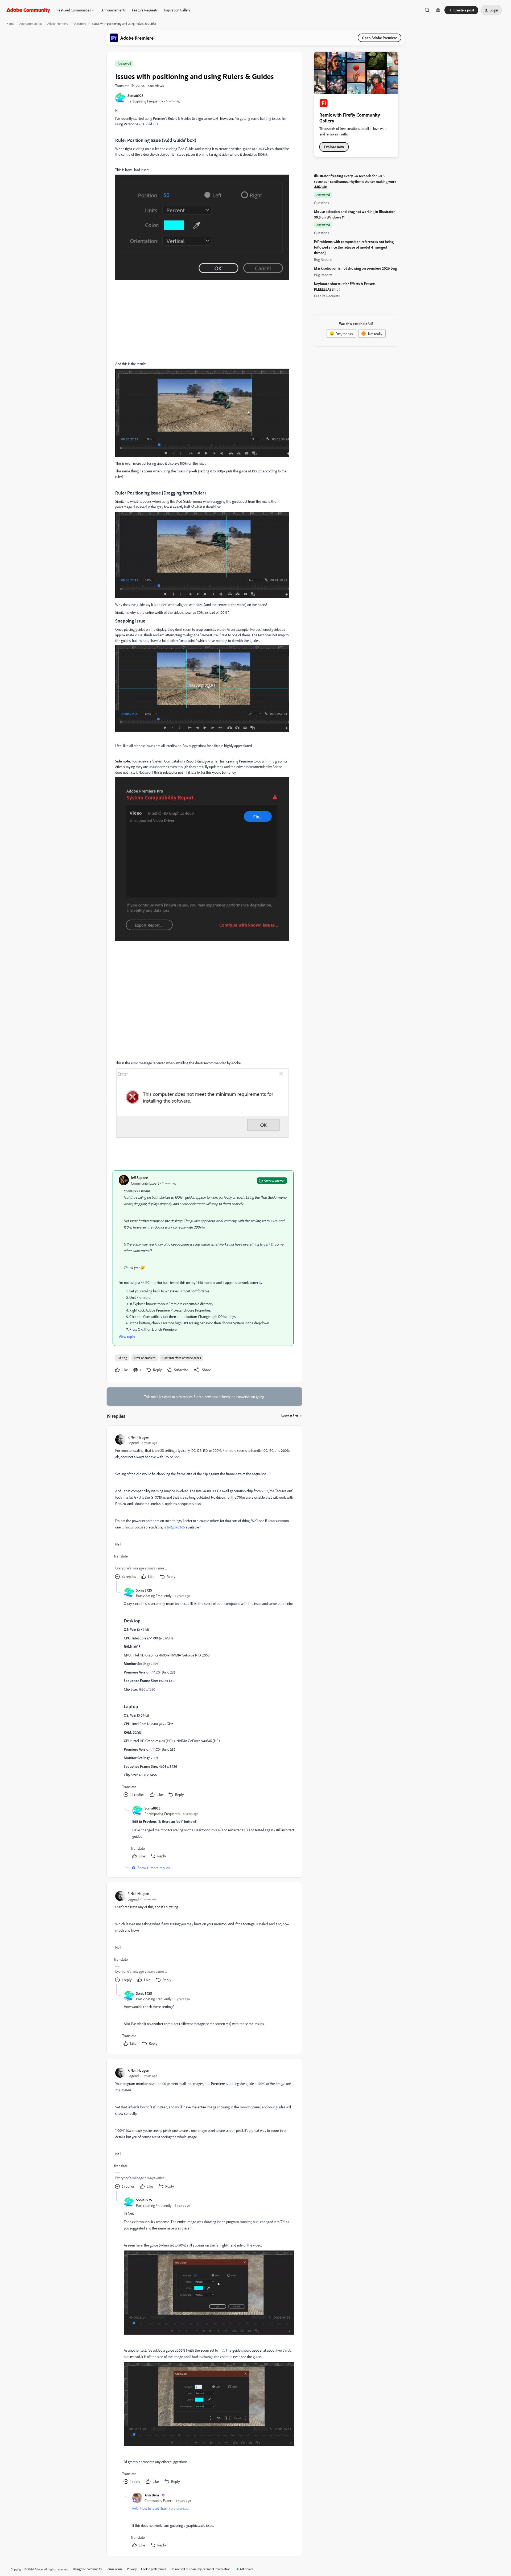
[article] (204, 1508)
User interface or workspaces (182, 1358)
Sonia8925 (135, 95)
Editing (122, 1358)
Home (10, 24)
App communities (31, 24)
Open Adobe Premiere (380, 38)
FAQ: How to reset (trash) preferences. (160, 2508)
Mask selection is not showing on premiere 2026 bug (355, 268)
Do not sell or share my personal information (201, 2569)
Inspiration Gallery (177, 10)
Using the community (87, 2569)
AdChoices (246, 2569)
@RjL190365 (176, 1527)
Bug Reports (323, 259)
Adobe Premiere (58, 24)
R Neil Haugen (138, 1437)
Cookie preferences (154, 2569)
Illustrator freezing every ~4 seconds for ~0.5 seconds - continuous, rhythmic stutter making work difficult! (355, 181)
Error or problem (145, 1358)
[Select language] (438, 10)
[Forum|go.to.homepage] (28, 10)
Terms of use (114, 2569)
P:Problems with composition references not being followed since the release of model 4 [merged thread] (354, 247)
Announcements (114, 10)
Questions (80, 24)
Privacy (132, 2569)
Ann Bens (152, 2495)
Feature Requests (145, 10)
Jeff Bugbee (139, 1178)
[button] (461, 10)
